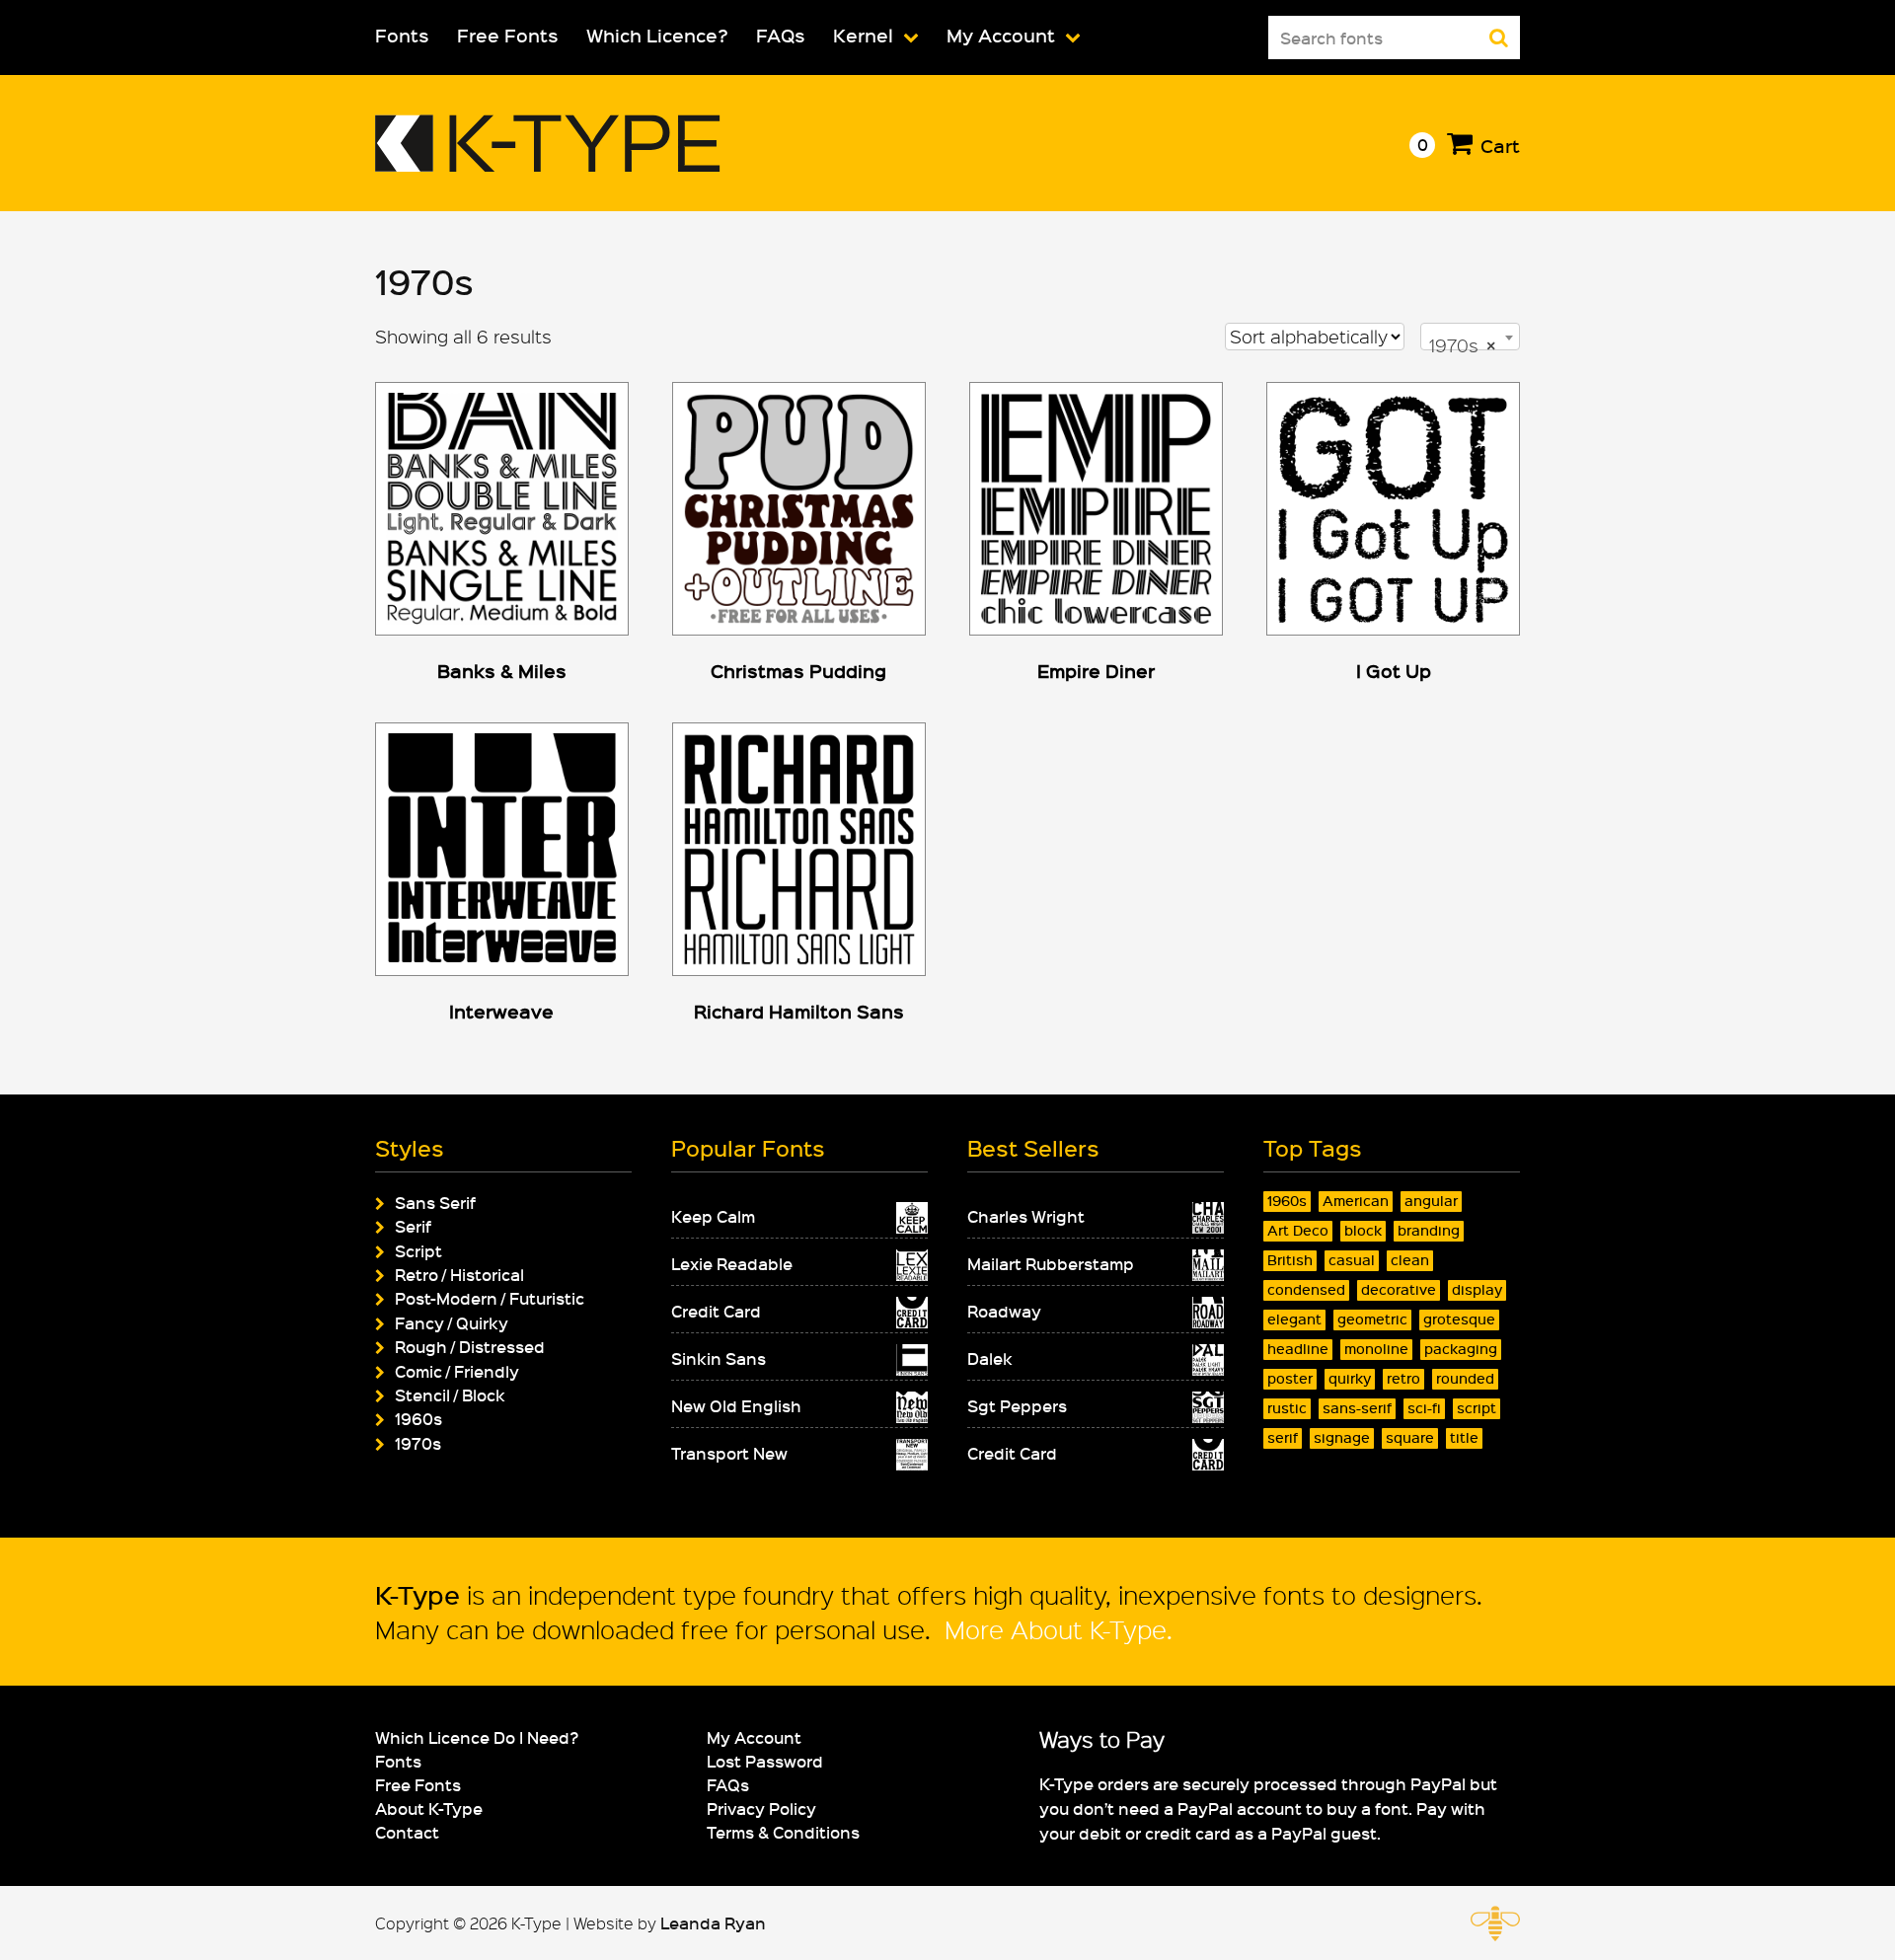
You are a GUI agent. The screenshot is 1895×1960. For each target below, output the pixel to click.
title (1464, 1437)
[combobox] (1470, 337)
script (1477, 1408)
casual (1352, 1260)
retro (1403, 1378)
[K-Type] (548, 164)
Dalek (990, 1358)
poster (1290, 1378)
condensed (1306, 1289)
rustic (1287, 1408)
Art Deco (1298, 1230)
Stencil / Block (450, 1395)
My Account (1001, 35)
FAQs (781, 35)
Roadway (1004, 1311)
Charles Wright (1026, 1216)
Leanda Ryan (713, 1922)
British (1290, 1260)
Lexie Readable (732, 1263)
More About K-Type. (1055, 1629)
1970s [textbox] (1462, 345)
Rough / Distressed (470, 1346)
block (1363, 1230)
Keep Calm (713, 1216)
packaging (1461, 1349)
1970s (418, 1443)
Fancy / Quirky (452, 1322)
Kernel (863, 35)
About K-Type (429, 1808)
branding (1429, 1230)
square (1410, 1437)
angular (1431, 1201)
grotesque (1459, 1319)
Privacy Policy (761, 1808)
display (1477, 1289)
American (1356, 1201)
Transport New (729, 1453)
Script (418, 1250)
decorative (1399, 1289)
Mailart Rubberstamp (1051, 1263)
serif (1283, 1437)
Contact (407, 1832)
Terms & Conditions (783, 1832)
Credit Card (716, 1311)
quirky (1350, 1378)
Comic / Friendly (457, 1371)
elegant (1294, 1319)
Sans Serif (435, 1202)
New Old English (736, 1405)
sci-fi (1424, 1408)
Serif (413, 1226)
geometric (1372, 1319)
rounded (1465, 1378)
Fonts (402, 35)
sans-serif (1357, 1408)
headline (1298, 1349)
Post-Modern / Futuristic (490, 1298)
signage (1342, 1437)
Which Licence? (657, 35)
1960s (418, 1418)
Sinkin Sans (719, 1358)
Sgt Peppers (1017, 1405)
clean (1410, 1260)
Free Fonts (508, 35)
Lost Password (765, 1761)
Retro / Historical (459, 1274)
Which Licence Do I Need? (477, 1737)
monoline (1376, 1349)
